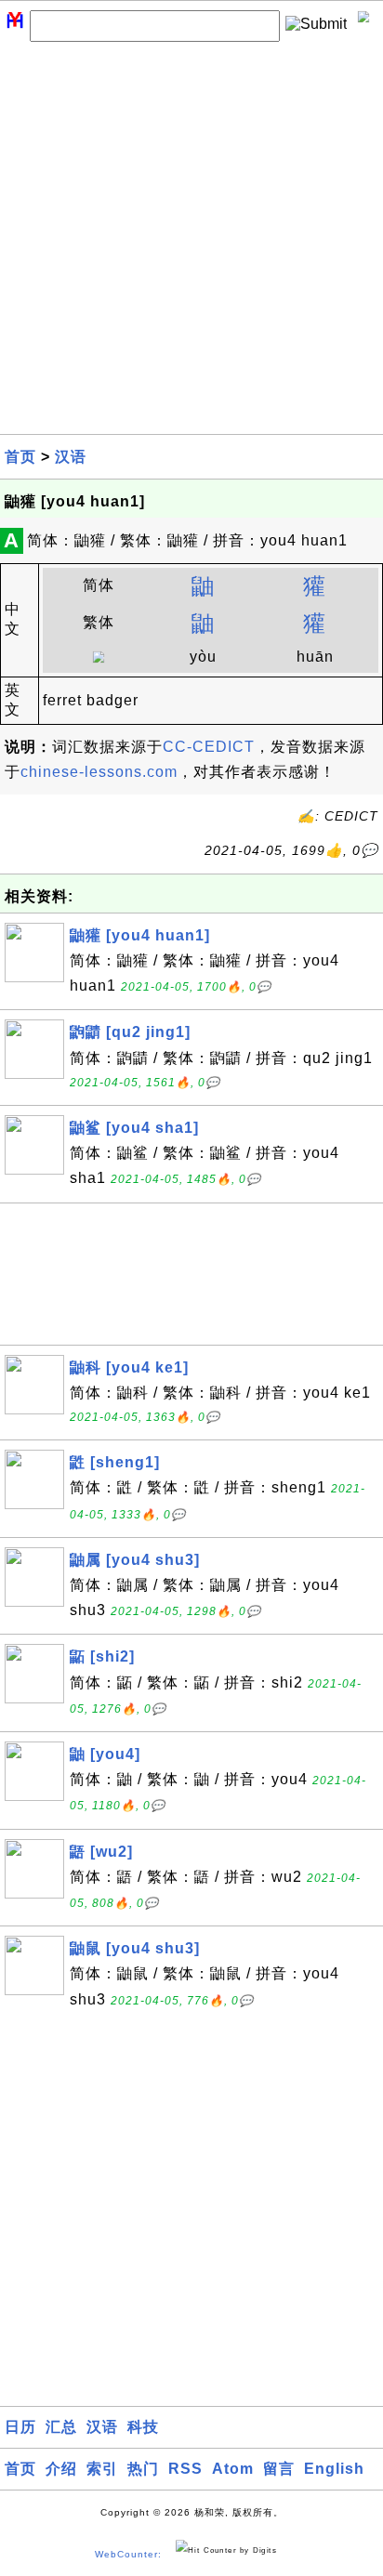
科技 (143, 2427)
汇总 (61, 2427)
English (334, 2469)
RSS (185, 2469)
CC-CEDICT (209, 747)
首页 (20, 457)
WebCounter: (128, 2554)
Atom (233, 2469)
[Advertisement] (191, 243)
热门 (143, 2469)
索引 (102, 2469)
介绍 (61, 2469)
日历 (20, 2427)
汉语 (71, 457)
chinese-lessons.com (99, 772)
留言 (279, 2469)
